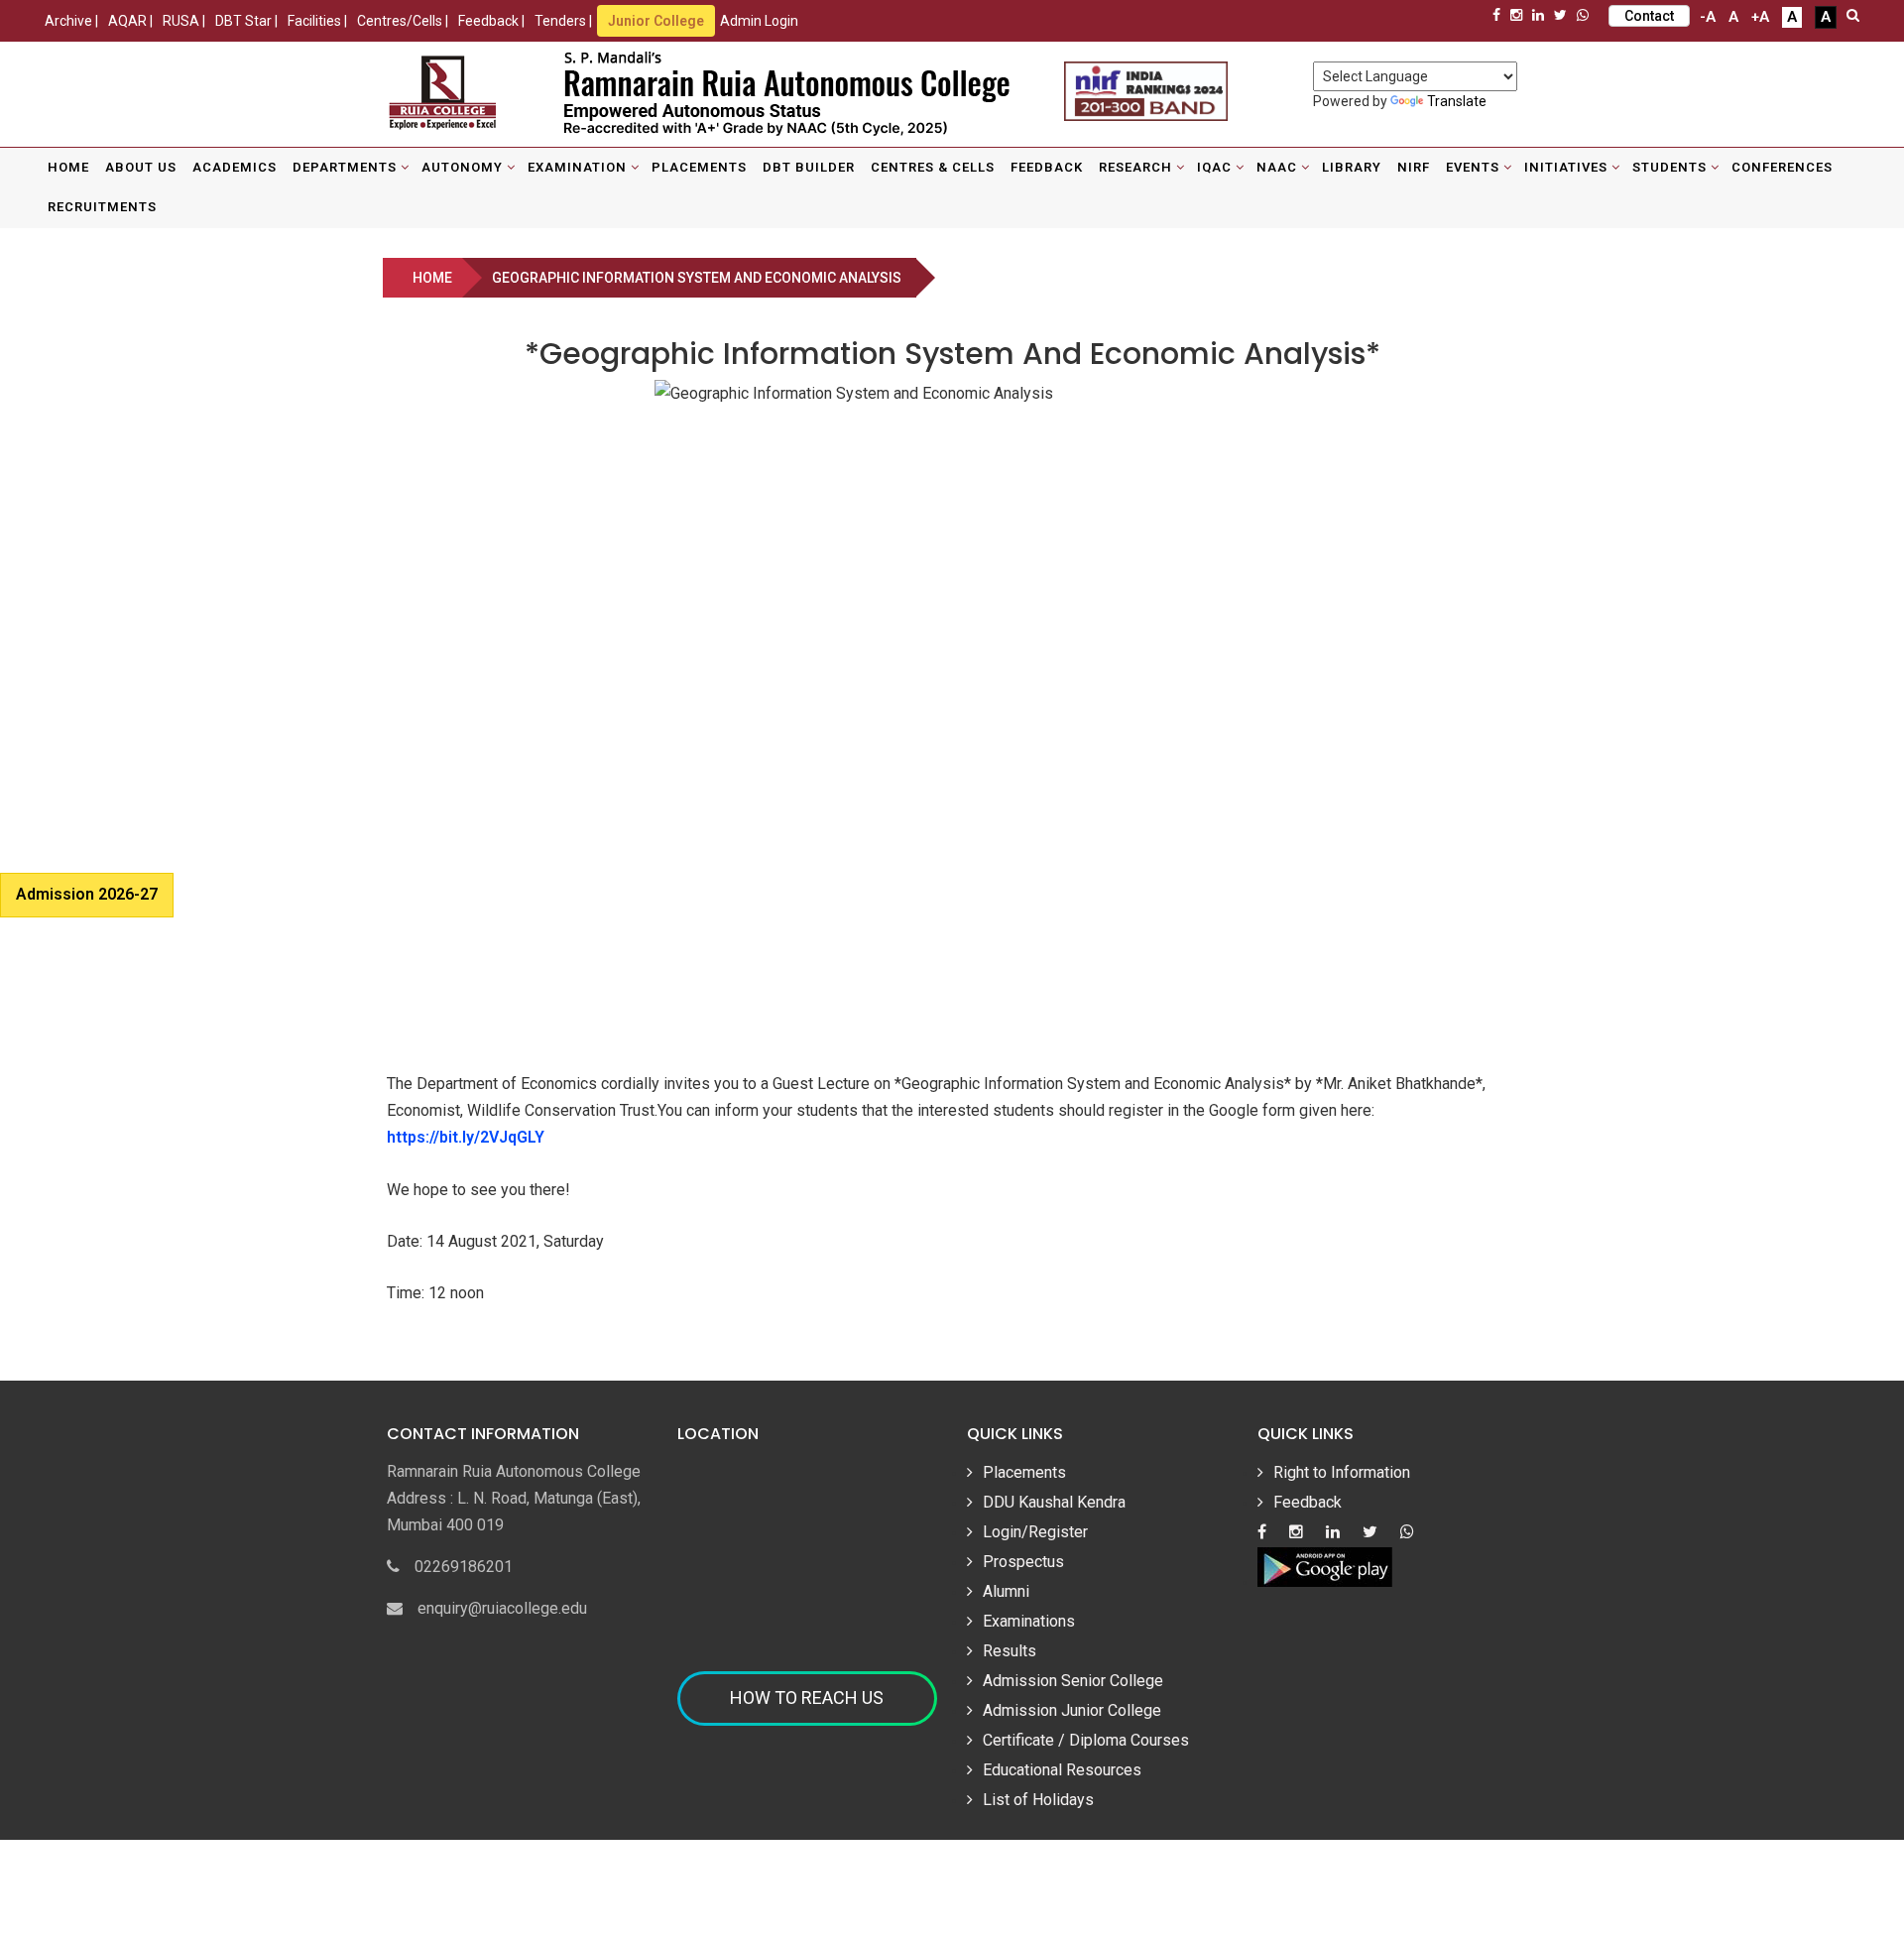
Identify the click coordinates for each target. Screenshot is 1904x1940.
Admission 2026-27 (87, 894)
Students (1669, 167)
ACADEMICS (235, 167)
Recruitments (102, 207)
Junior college (656, 21)
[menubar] (952, 187)
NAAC (1277, 167)
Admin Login (759, 21)
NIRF (1414, 167)
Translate (1457, 101)
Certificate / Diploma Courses (1086, 1740)
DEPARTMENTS (345, 167)
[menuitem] (68, 168)
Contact (1649, 16)
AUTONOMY (462, 167)
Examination (577, 167)
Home (68, 167)
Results (1010, 1651)
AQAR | (130, 21)
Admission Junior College (1072, 1710)
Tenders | (563, 21)
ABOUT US (141, 167)
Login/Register (1035, 1532)
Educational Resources (1062, 1770)
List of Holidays (1038, 1800)
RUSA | (184, 21)
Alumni (1006, 1591)
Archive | (71, 21)
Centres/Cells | (403, 21)
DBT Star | (246, 21)
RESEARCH (1135, 167)
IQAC (1214, 167)
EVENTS (1473, 167)
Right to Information (1342, 1472)
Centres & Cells (933, 167)
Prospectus (1023, 1562)
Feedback (1047, 167)
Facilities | (317, 21)
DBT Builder (809, 167)
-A (1708, 17)
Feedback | (491, 21)
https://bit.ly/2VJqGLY (466, 1137)
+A (1760, 17)
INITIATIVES (1566, 167)
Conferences (1782, 167)
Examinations (1029, 1621)
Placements (699, 167)
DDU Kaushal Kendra (1054, 1502)
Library (1352, 167)
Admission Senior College (1073, 1681)
